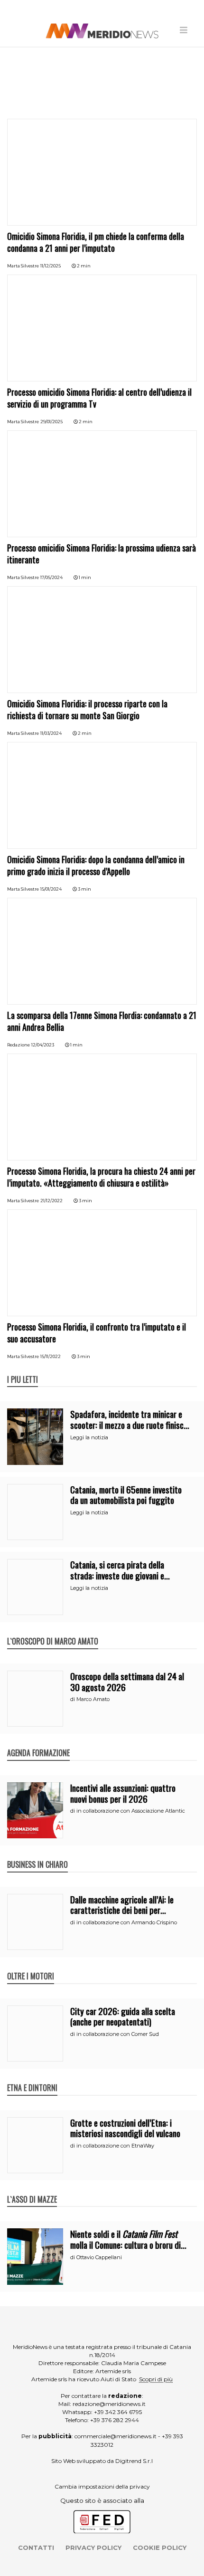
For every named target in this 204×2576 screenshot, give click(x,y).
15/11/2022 (51, 1356)
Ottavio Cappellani (99, 2257)
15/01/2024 (51, 889)
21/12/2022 (51, 1201)
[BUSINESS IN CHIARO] (37, 1854)
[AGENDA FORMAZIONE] (38, 1743)
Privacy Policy (93, 2547)
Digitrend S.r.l (134, 2461)
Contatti (36, 2547)
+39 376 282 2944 (115, 2420)
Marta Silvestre (23, 266)
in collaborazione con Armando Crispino (127, 1922)
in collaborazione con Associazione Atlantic (131, 1811)
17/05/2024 (51, 577)
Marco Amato (93, 1699)
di (73, 1699)
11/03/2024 (51, 733)
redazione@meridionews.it (109, 2404)
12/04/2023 (43, 1045)
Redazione (19, 1045)
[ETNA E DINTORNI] (32, 2078)
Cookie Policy (160, 2547)
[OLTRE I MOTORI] (31, 1966)
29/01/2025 (51, 422)
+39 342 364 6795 (118, 2412)
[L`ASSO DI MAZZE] (32, 2189)
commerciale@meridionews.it (116, 2436)
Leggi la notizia (89, 1437)
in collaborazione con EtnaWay (115, 2146)
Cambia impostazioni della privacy (102, 2486)
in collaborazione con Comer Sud (118, 2034)
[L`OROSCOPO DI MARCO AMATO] (53, 1631)
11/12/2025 (51, 266)
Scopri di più (156, 2379)
